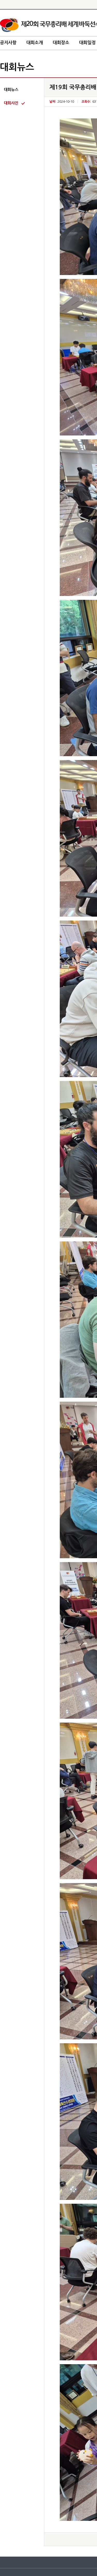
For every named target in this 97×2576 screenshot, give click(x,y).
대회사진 (11, 103)
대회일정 (87, 43)
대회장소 (61, 43)
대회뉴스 (11, 90)
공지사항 (8, 43)
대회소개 (35, 43)
